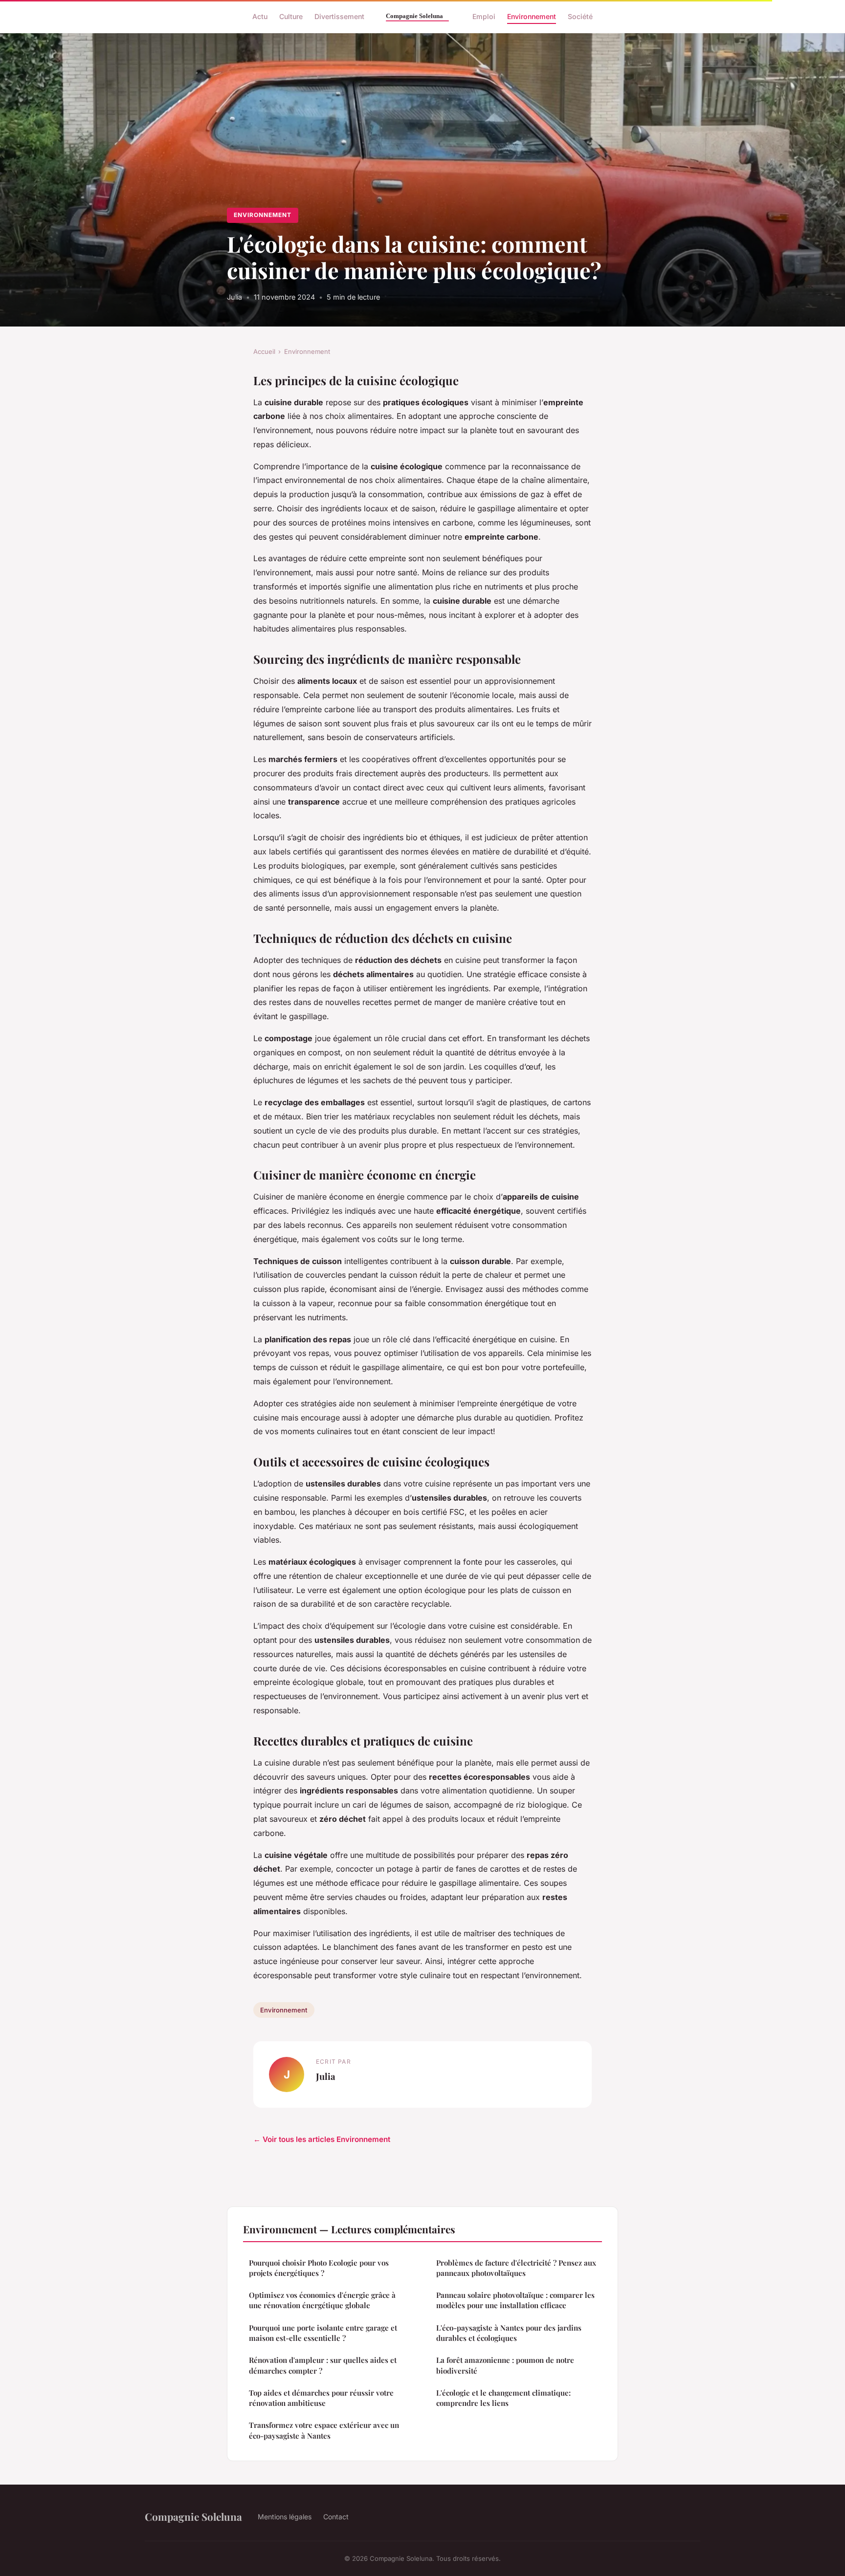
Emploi (484, 16)
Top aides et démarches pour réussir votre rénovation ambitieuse (321, 2398)
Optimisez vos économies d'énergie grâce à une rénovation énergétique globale (322, 2300)
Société (580, 16)
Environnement (532, 16)
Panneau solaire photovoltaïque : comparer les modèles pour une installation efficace (515, 2300)
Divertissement (339, 16)
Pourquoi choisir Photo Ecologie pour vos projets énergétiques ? (319, 2268)
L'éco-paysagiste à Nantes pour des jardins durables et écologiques (509, 2333)
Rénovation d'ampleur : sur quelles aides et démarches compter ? (323, 2365)
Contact (336, 2517)
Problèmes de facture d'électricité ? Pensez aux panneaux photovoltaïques (516, 2268)
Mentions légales (285, 2517)
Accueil (264, 351)
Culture (291, 16)
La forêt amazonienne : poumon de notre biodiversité (505, 2365)
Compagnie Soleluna (193, 2516)
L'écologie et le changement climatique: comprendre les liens (503, 2398)
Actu (260, 16)
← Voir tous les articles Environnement (322, 2139)
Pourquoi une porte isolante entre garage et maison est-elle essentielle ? (323, 2333)
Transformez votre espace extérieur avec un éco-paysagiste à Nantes (324, 2430)
